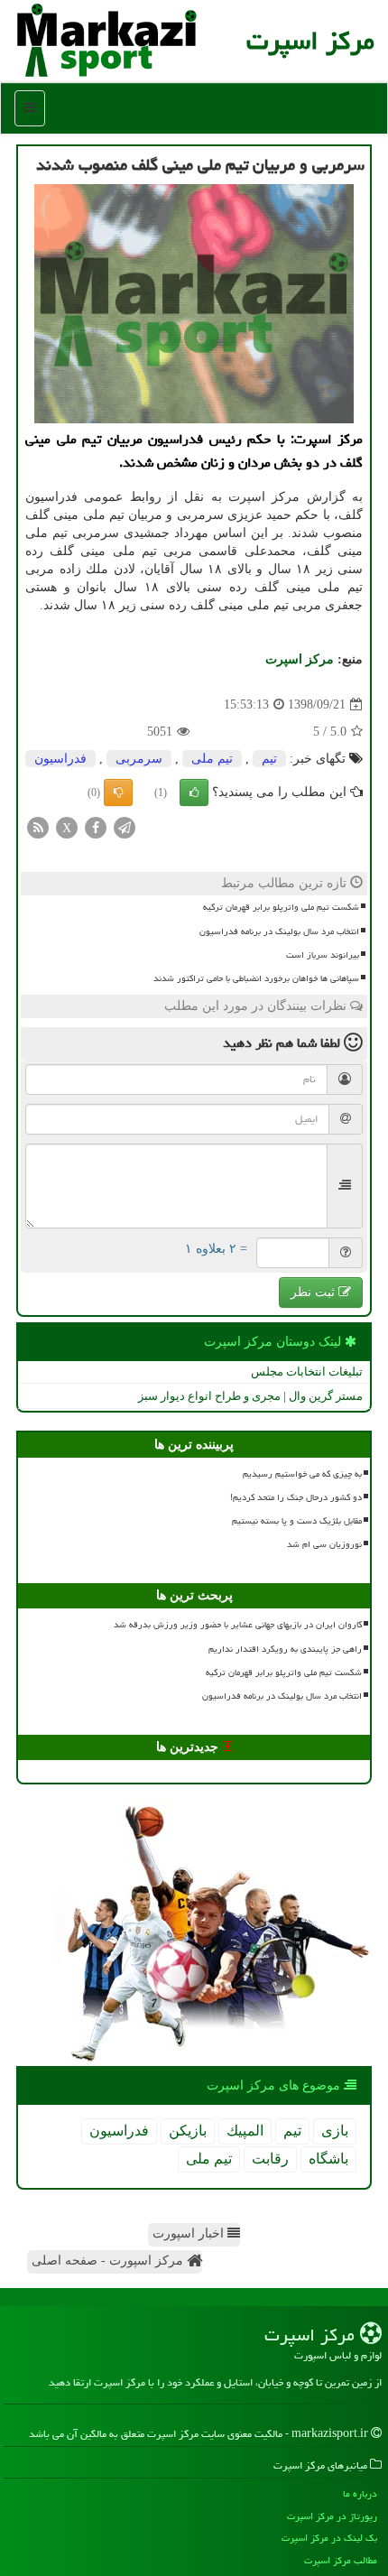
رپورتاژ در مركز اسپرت (332, 2516)
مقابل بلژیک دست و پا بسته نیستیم (297, 1521)
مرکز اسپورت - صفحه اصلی (109, 2261)
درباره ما (360, 2493)
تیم (269, 759)
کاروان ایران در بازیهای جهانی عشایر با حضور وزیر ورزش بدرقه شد (238, 1625)
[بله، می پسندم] (194, 792)
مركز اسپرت (310, 41)
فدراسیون (60, 759)
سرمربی (139, 759)
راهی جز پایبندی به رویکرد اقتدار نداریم (285, 1649)
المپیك (245, 2131)
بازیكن (188, 2131)
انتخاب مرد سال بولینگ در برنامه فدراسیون (279, 931)
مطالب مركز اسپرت (341, 2560)
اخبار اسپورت (190, 2233)
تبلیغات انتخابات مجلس (307, 1371)
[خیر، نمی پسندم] (118, 792)
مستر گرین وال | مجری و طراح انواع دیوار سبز (250, 1396)
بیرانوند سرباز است (323, 955)
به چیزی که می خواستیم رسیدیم (302, 1474)
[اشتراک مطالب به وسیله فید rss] (38, 827)
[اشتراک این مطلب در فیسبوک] (96, 827)
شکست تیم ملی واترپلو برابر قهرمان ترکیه (281, 907)
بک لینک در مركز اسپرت (329, 2538)
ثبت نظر (314, 1292)
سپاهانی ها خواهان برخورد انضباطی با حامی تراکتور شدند (256, 978)
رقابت (270, 2159)
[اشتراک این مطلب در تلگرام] (125, 827)
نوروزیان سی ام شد (324, 1544)
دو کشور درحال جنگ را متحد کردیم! (296, 1497)
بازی (335, 2131)
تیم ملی (212, 759)
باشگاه (328, 2159)
